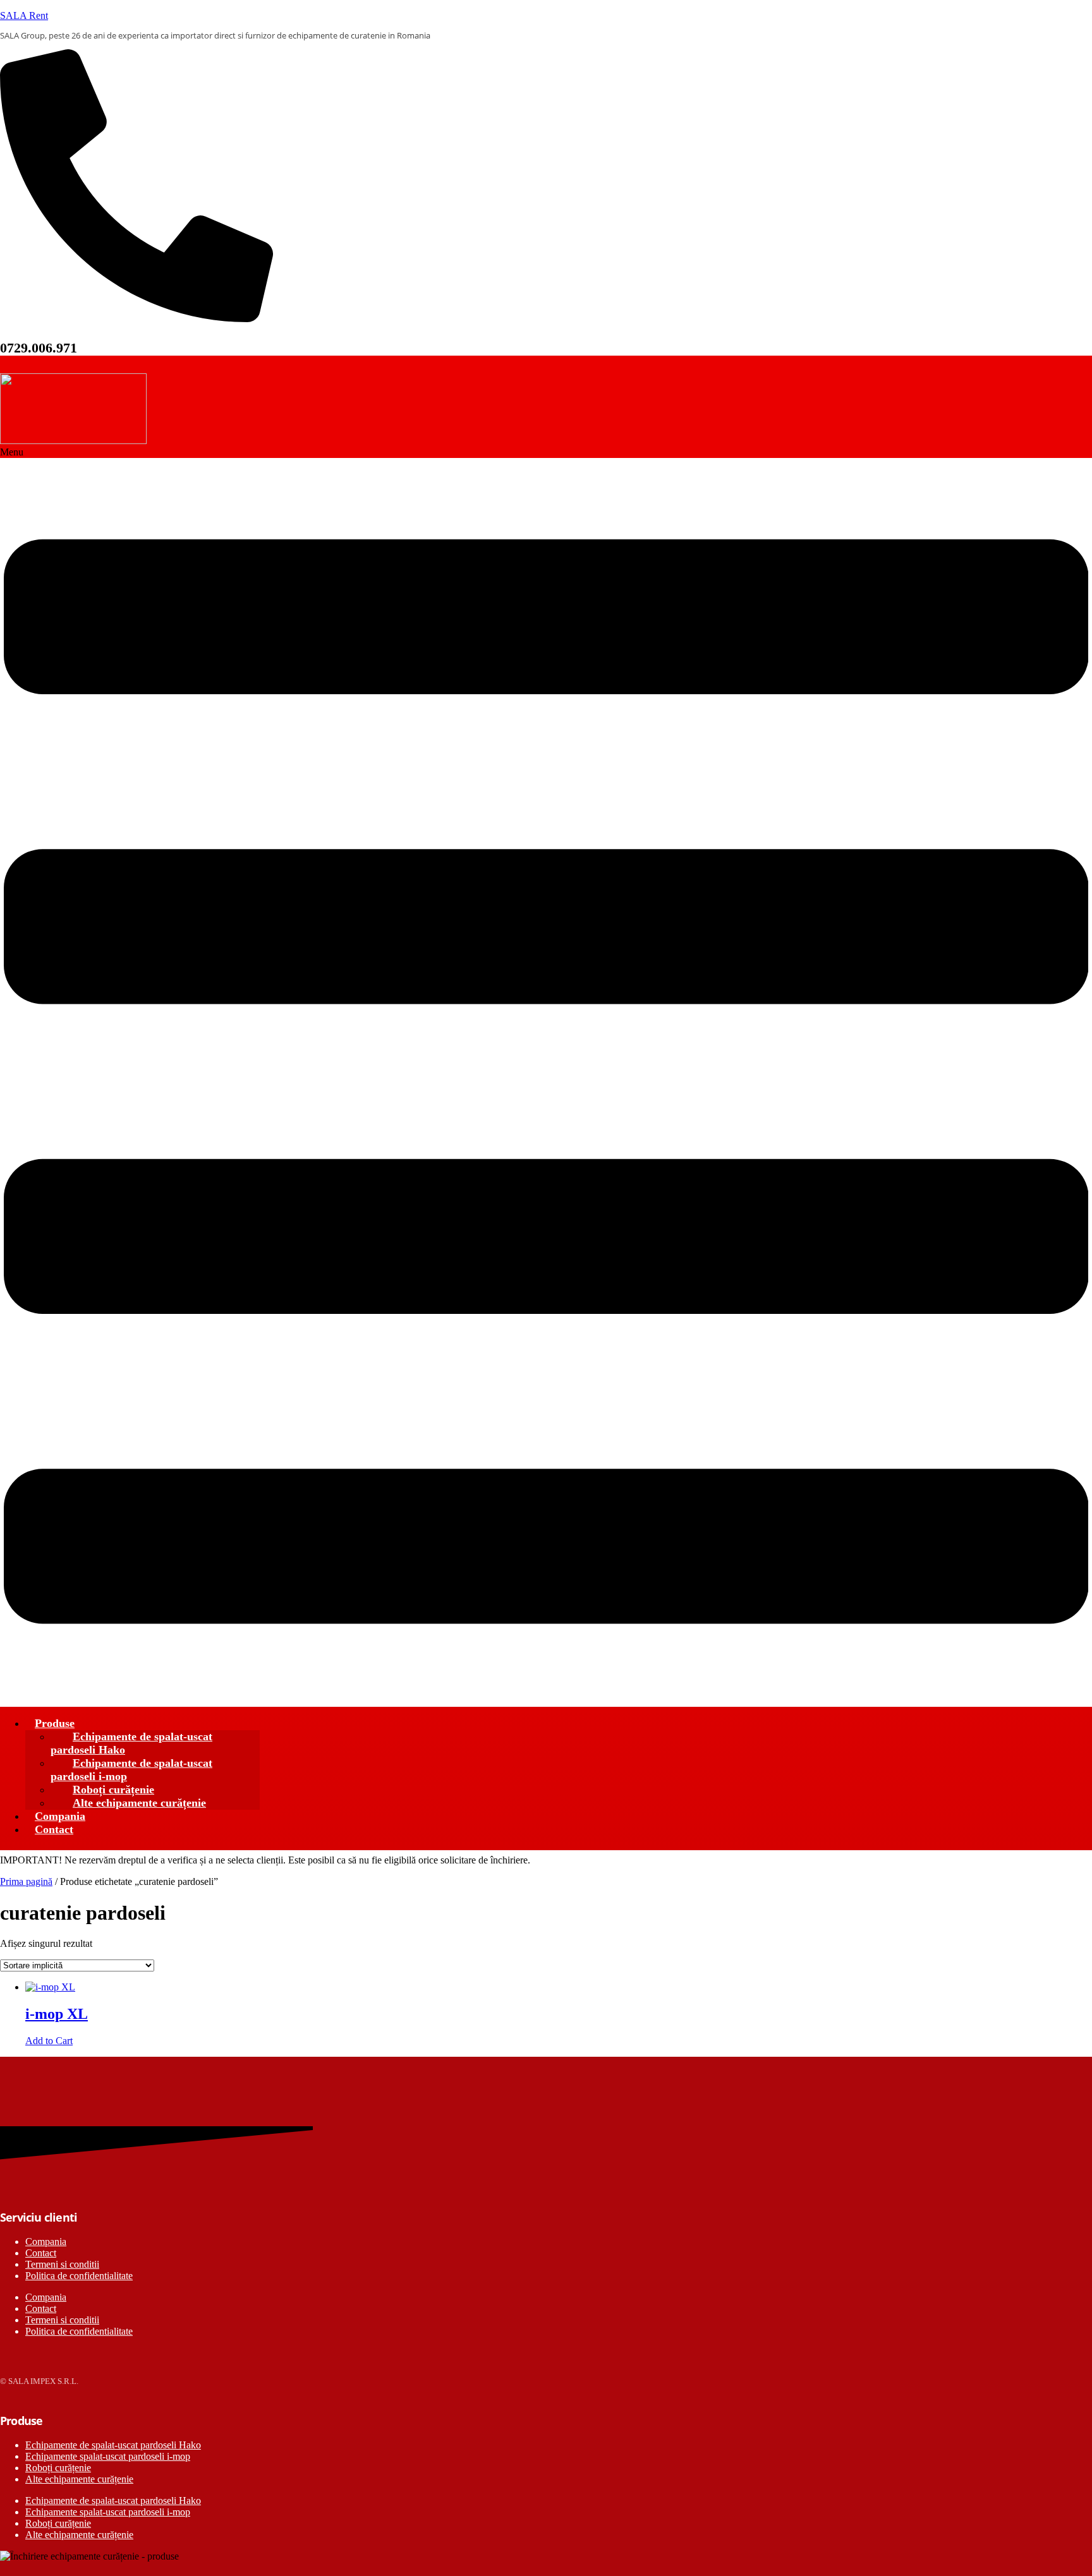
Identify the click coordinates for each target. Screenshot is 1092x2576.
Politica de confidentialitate (79, 2276)
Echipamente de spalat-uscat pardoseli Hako (131, 1743)
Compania (46, 2242)
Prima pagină (26, 1881)
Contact (54, 1829)
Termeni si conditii (62, 2264)
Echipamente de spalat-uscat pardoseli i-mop (131, 1770)
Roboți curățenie (58, 2468)
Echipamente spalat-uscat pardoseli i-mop (108, 2456)
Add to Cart (49, 2041)
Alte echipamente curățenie (139, 1803)
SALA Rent (24, 15)
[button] (546, 1077)
